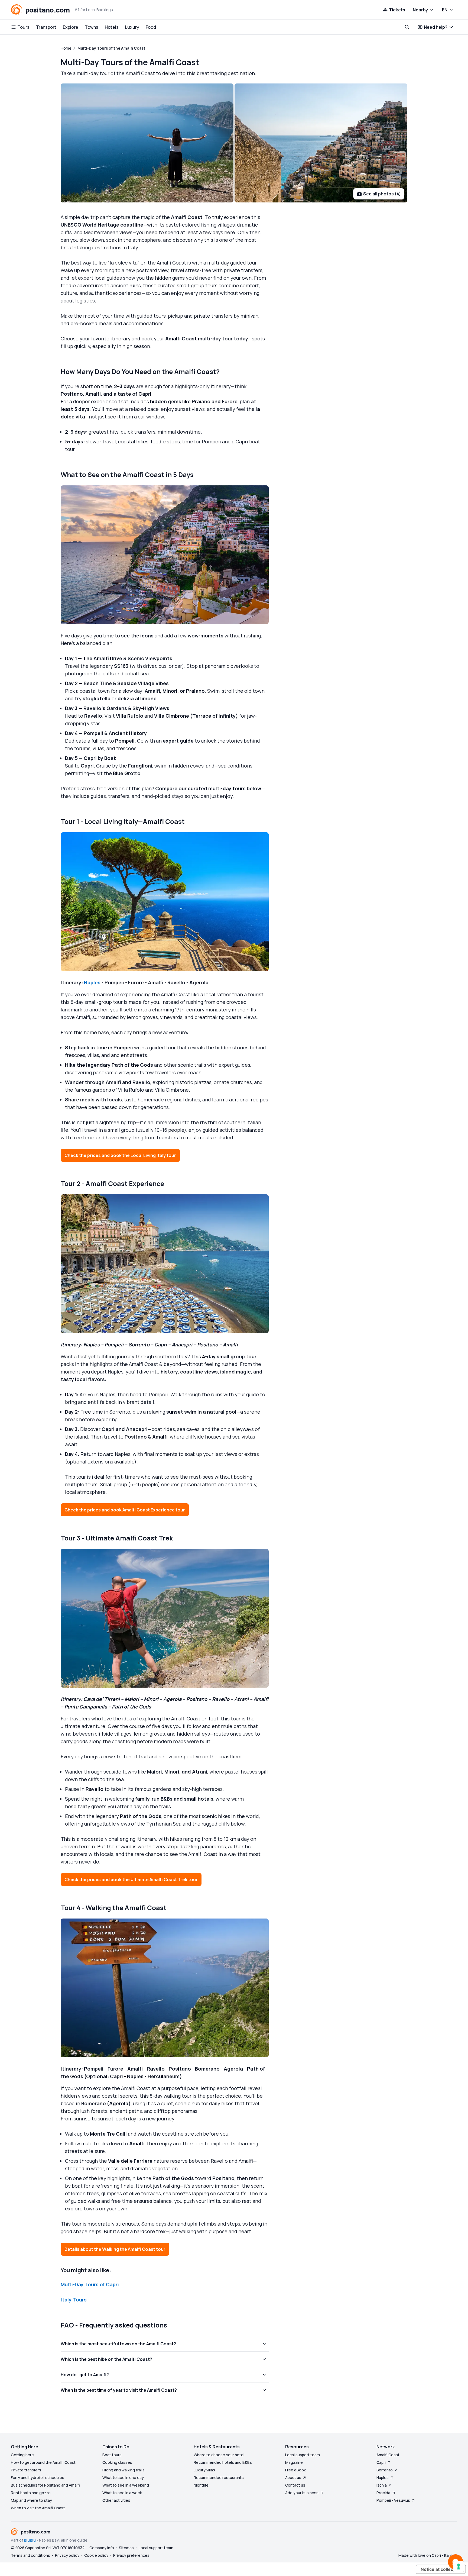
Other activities (116, 2500)
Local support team (303, 2455)
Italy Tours (74, 2300)
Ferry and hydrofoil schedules (38, 2477)
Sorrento (385, 2470)
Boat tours (112, 2455)
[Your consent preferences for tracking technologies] (459, 2567)
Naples (92, 982)
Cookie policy (96, 2555)
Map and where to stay (31, 2500)
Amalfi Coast (388, 2455)
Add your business (302, 2493)
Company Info (102, 2548)
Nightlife (201, 2485)
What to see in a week (122, 2493)
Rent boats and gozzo (31, 2493)
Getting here (22, 2455)
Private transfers (26, 2470)
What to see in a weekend (126, 2485)
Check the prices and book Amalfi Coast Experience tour (125, 1510)
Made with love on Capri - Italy (425, 2555)
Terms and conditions (30, 2555)
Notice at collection (441, 2569)
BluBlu (30, 2540)
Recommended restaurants (219, 2477)
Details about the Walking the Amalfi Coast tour (115, 2249)
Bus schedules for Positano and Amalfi (45, 2485)
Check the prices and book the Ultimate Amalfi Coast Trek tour (131, 1879)
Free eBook (295, 2470)
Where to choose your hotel (219, 2455)
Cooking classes (117, 2462)
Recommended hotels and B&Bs (223, 2462)
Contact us (295, 2485)
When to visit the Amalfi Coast (38, 2508)
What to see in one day (123, 2477)
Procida (383, 2493)
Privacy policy (67, 2555)
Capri (381, 2462)
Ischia (382, 2485)
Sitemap (126, 2548)
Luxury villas (204, 2470)
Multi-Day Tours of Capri (90, 2284)
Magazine (294, 2462)
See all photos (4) (382, 194)
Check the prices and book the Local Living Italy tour (120, 1155)
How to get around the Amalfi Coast (43, 2462)
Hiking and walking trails (123, 2470)
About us (293, 2477)
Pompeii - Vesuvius (393, 2500)
